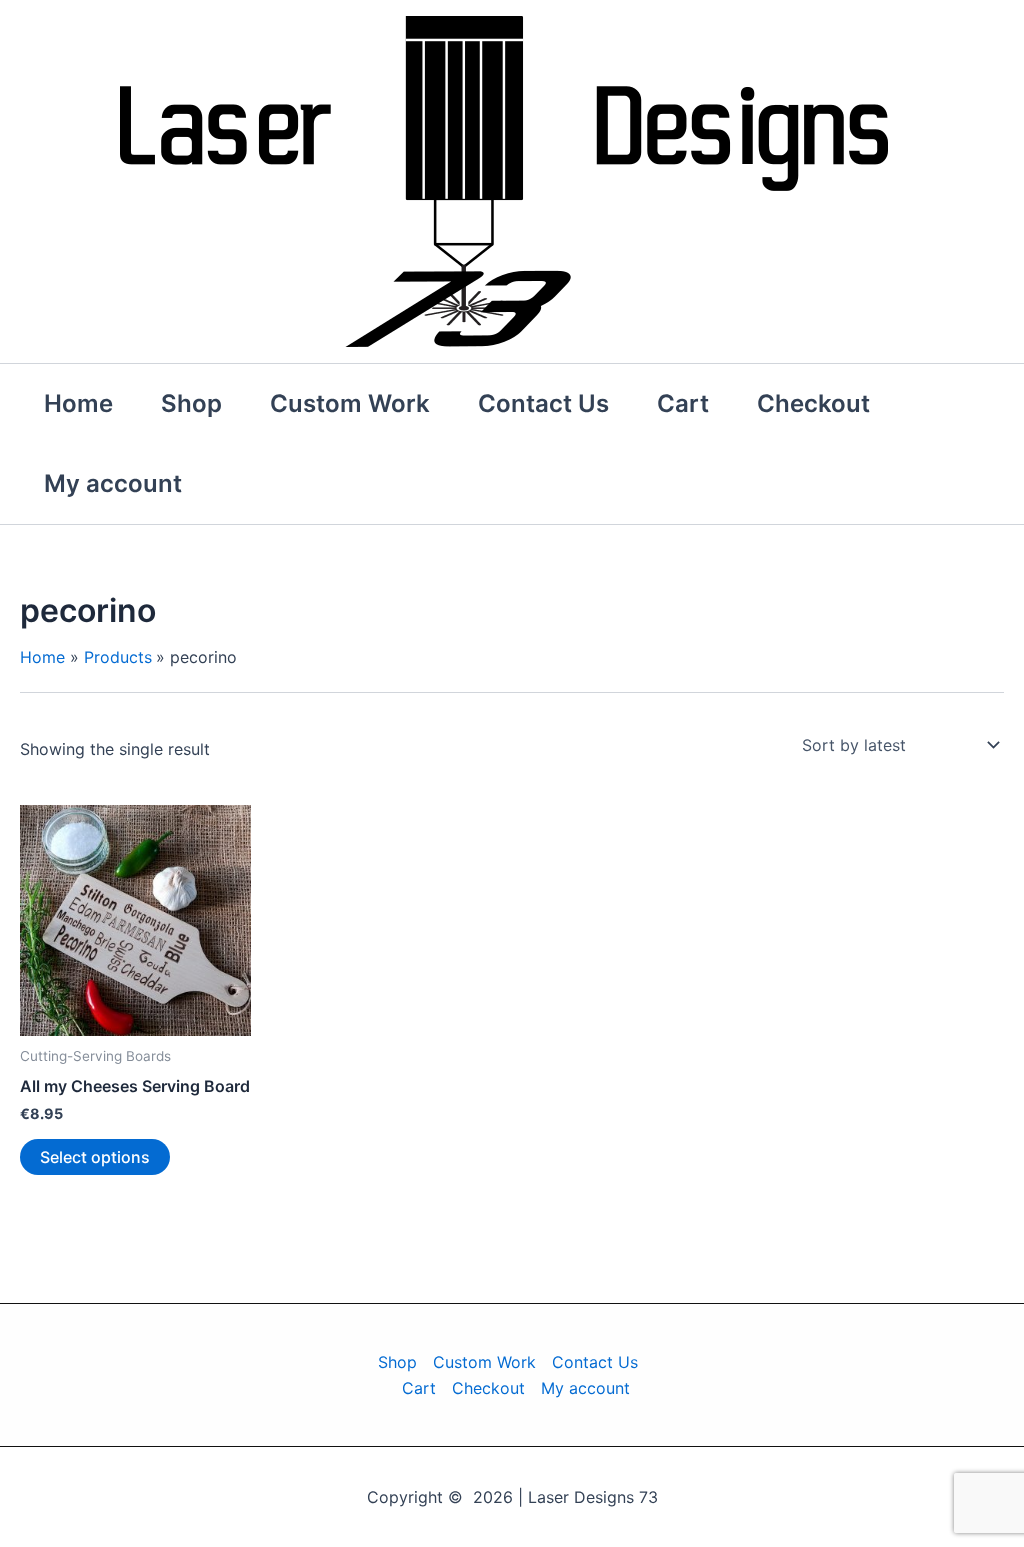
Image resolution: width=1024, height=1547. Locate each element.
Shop (191, 403)
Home (78, 403)
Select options (95, 1157)
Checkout (813, 403)
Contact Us (543, 403)
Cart (683, 403)
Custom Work (350, 403)
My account (113, 483)
